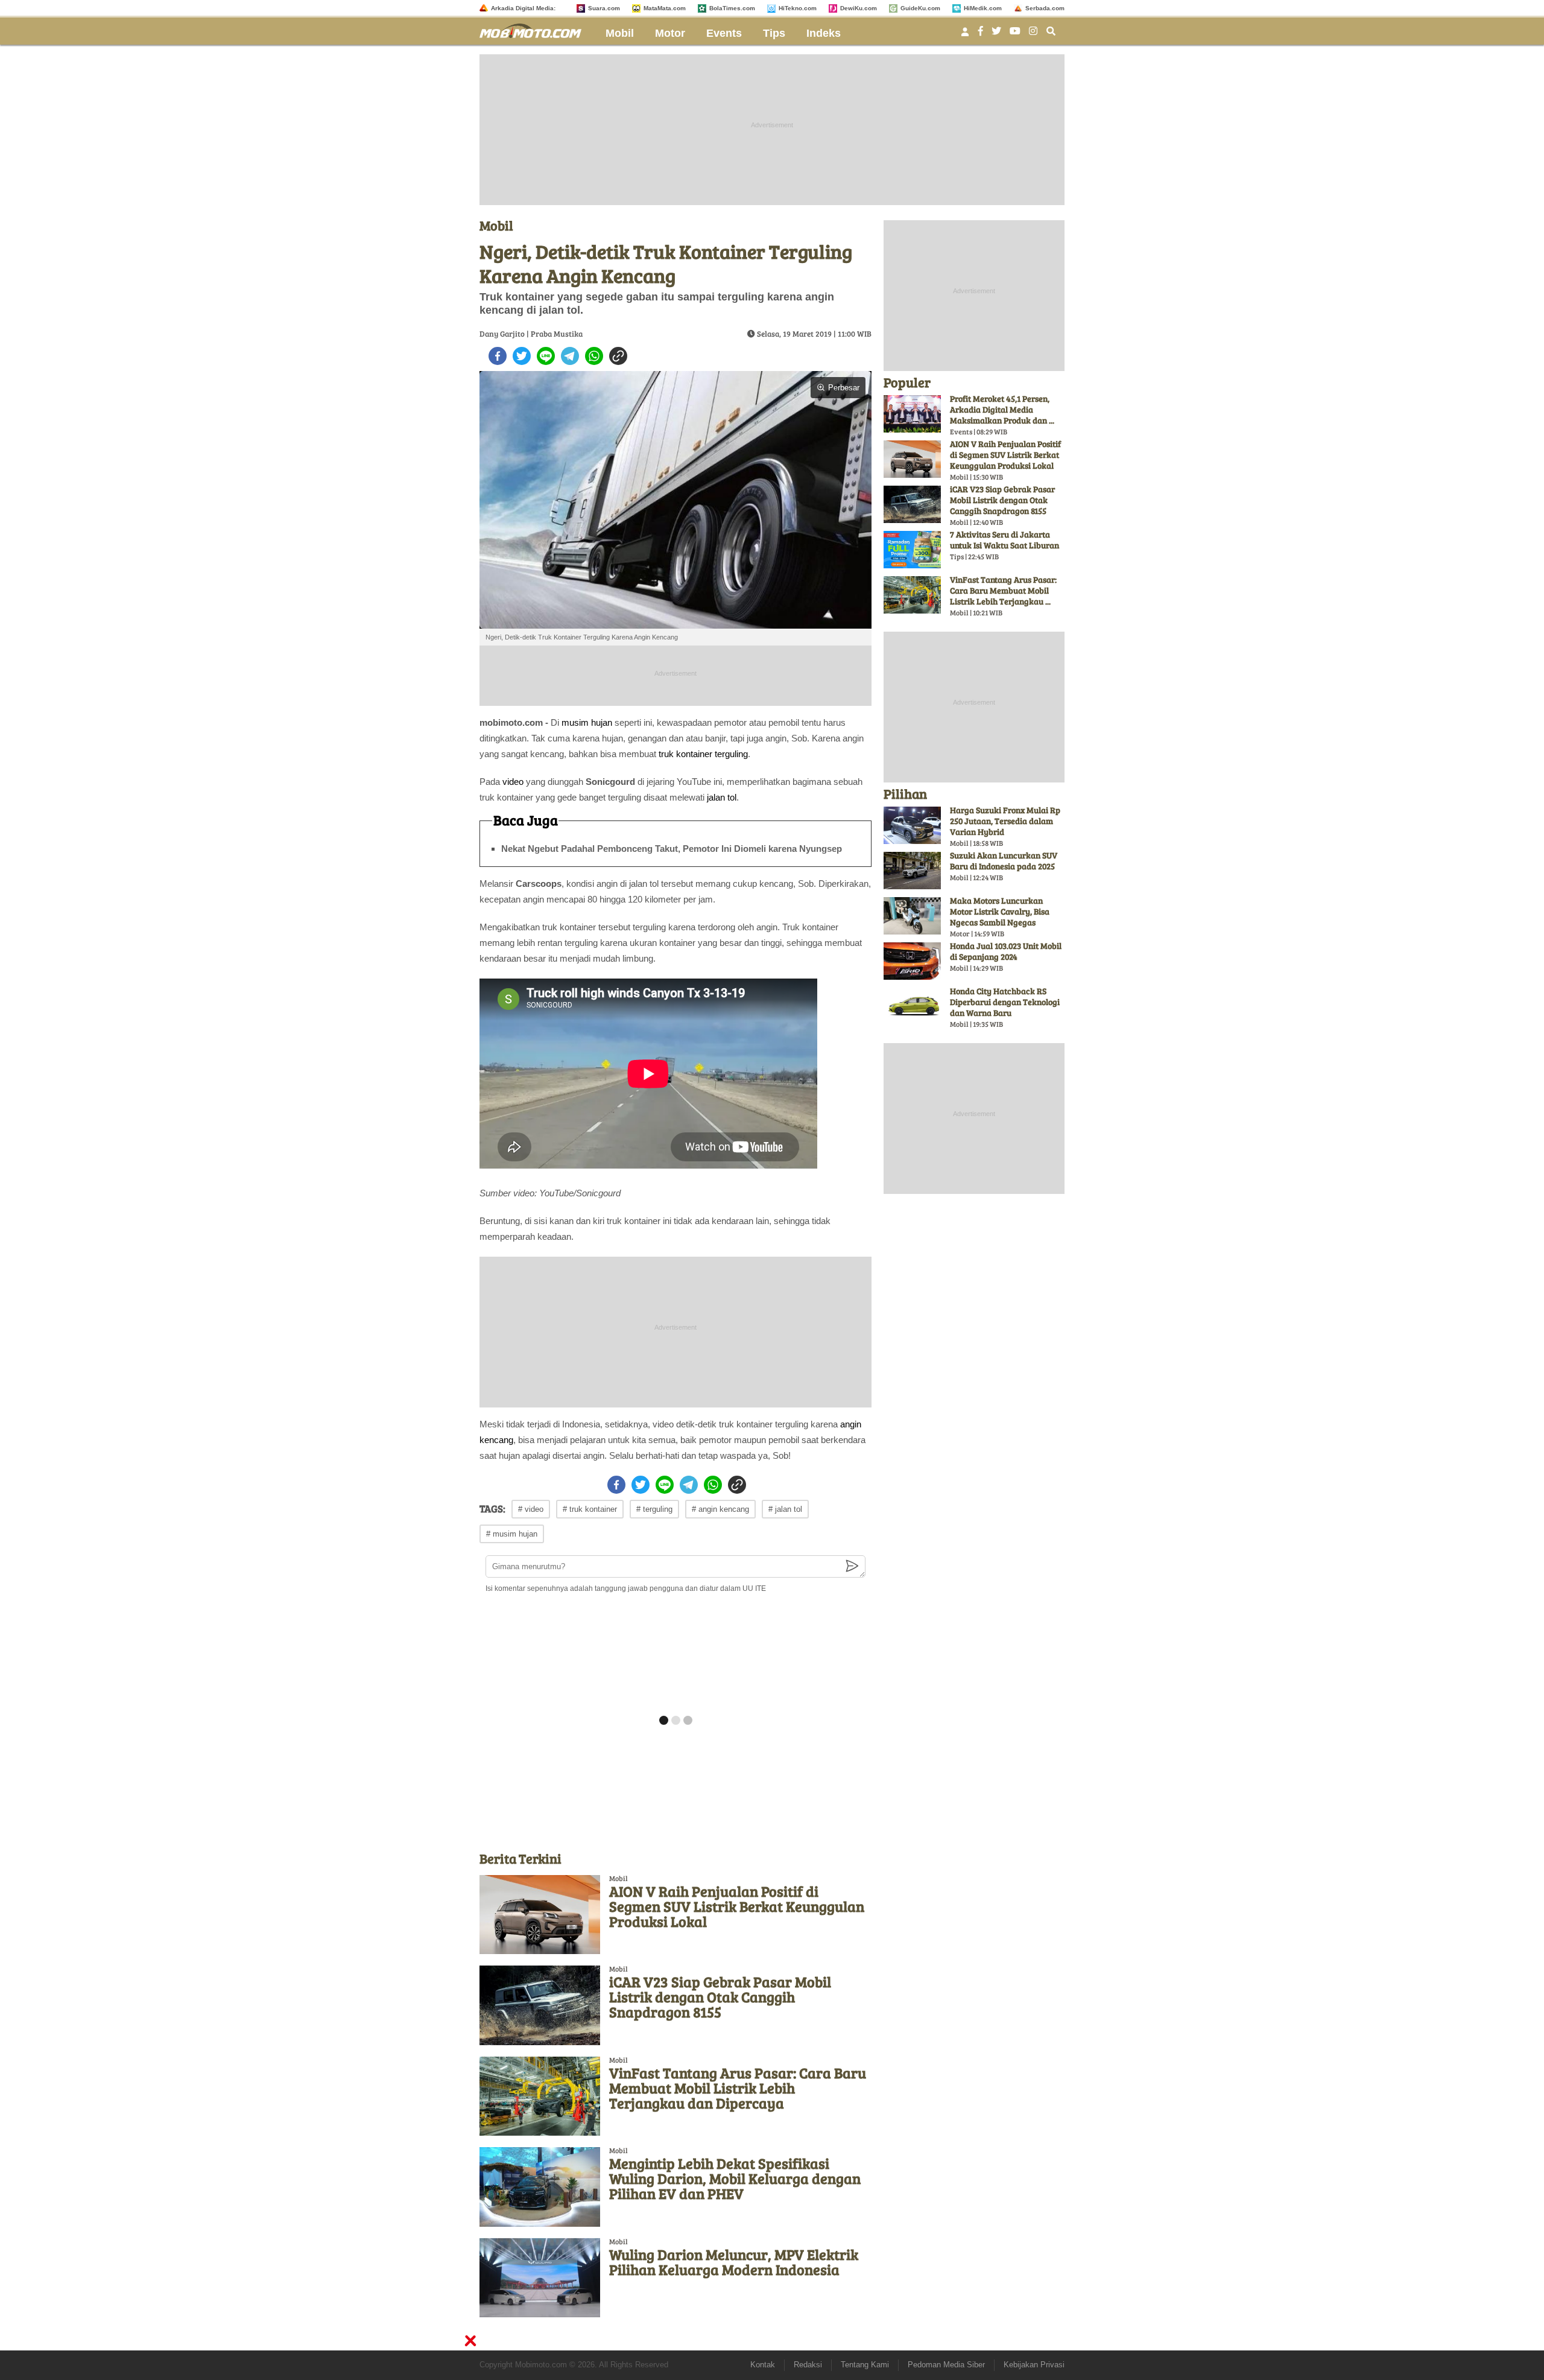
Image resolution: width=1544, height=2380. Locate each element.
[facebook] (498, 356)
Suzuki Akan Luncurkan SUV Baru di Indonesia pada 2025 (1004, 861)
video (513, 782)
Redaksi (808, 2365)
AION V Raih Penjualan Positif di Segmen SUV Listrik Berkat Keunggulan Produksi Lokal (737, 1906)
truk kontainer (685, 754)
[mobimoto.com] (535, 29)
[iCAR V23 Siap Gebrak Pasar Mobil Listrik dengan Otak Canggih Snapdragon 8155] (540, 2005)
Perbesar (844, 388)
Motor (670, 33)
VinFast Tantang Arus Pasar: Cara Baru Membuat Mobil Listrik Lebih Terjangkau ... (1003, 590)
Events (724, 33)
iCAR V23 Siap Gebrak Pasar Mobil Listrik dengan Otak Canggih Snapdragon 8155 (720, 1997)
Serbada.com (1045, 8)
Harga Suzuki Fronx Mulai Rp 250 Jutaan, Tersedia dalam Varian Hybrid (1005, 821)
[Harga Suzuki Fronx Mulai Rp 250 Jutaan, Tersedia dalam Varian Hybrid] (912, 825)
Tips (774, 33)
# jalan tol (785, 1509)
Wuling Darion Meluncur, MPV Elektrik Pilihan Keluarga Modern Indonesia (734, 2262)
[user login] (965, 35)
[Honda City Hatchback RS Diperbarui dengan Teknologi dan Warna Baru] (912, 1006)
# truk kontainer (590, 1509)
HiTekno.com (798, 8)
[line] (546, 356)
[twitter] (522, 356)
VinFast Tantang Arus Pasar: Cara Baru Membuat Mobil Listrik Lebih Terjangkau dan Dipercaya (738, 2088)
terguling (731, 754)
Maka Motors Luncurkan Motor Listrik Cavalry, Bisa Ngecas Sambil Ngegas (1000, 911)
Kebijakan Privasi (1034, 2365)
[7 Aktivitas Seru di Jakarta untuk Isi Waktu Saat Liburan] (912, 550)
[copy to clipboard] (618, 356)
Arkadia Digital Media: (523, 8)
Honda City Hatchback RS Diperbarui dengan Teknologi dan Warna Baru (1005, 1002)
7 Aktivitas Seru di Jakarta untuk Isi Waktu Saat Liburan (1005, 540)
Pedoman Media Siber (946, 2365)
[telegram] (570, 356)
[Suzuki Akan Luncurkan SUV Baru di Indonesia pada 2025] (912, 871)
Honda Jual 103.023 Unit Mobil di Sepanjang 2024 (1006, 951)
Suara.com (604, 8)
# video (531, 1509)
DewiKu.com (859, 8)
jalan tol (722, 797)
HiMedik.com (983, 8)
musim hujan (587, 722)
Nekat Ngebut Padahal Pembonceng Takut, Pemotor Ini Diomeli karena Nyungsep (672, 849)
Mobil (620, 33)
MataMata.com (665, 8)
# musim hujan (512, 1534)
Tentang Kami (865, 2365)
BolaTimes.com (732, 8)
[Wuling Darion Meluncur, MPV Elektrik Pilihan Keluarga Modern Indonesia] (540, 2278)
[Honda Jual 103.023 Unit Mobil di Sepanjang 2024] (912, 961)
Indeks (824, 33)
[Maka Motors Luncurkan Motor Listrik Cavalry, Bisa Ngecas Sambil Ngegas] (912, 916)
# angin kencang (720, 1509)
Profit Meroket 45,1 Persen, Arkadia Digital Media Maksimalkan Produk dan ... (1002, 409)
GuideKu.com (920, 8)
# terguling (654, 1509)
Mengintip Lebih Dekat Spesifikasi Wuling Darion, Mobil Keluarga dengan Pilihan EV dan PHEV (735, 2178)
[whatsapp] (594, 356)
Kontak (763, 2365)
